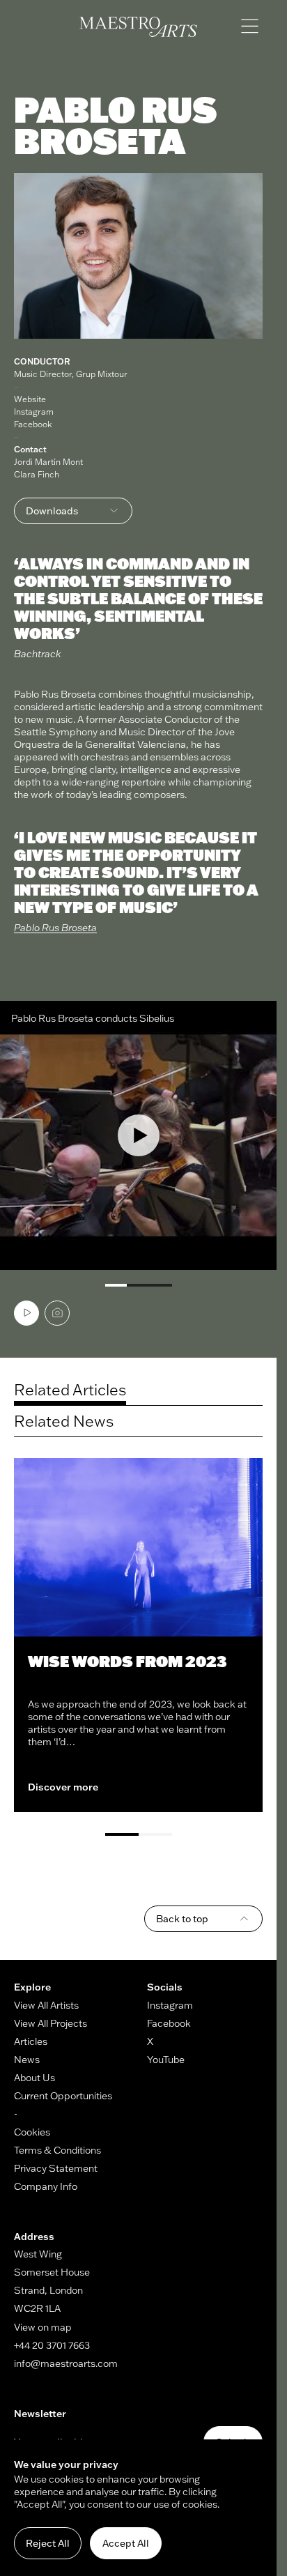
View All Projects (51, 2023)
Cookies (32, 2132)
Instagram (34, 412)
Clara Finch (37, 474)
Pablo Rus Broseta (55, 928)
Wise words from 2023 (127, 1661)
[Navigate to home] (138, 27)
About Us (34, 2078)
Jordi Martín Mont (48, 462)
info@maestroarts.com (66, 2363)
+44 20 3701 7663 (52, 2345)
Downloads (52, 511)
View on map (43, 2327)
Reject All (48, 2543)
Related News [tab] (64, 1421)
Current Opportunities (63, 2096)
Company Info (46, 2186)
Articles (31, 2041)
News (27, 2060)
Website (30, 399)
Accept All (126, 2543)
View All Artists (46, 2005)
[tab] (26, 1313)
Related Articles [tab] (70, 1390)
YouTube (166, 2060)
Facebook (33, 424)
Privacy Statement (56, 2168)
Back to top (182, 1919)
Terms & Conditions (57, 2150)
